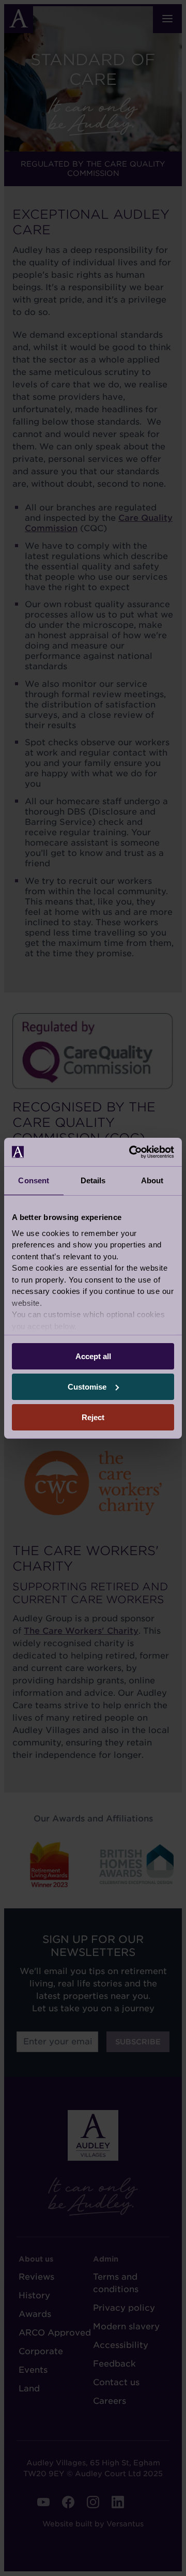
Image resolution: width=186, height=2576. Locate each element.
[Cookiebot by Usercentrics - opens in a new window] (131, 1152)
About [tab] (152, 1180)
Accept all (93, 1356)
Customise (87, 1387)
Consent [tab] (34, 1180)
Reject (93, 1417)
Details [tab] (93, 1180)
